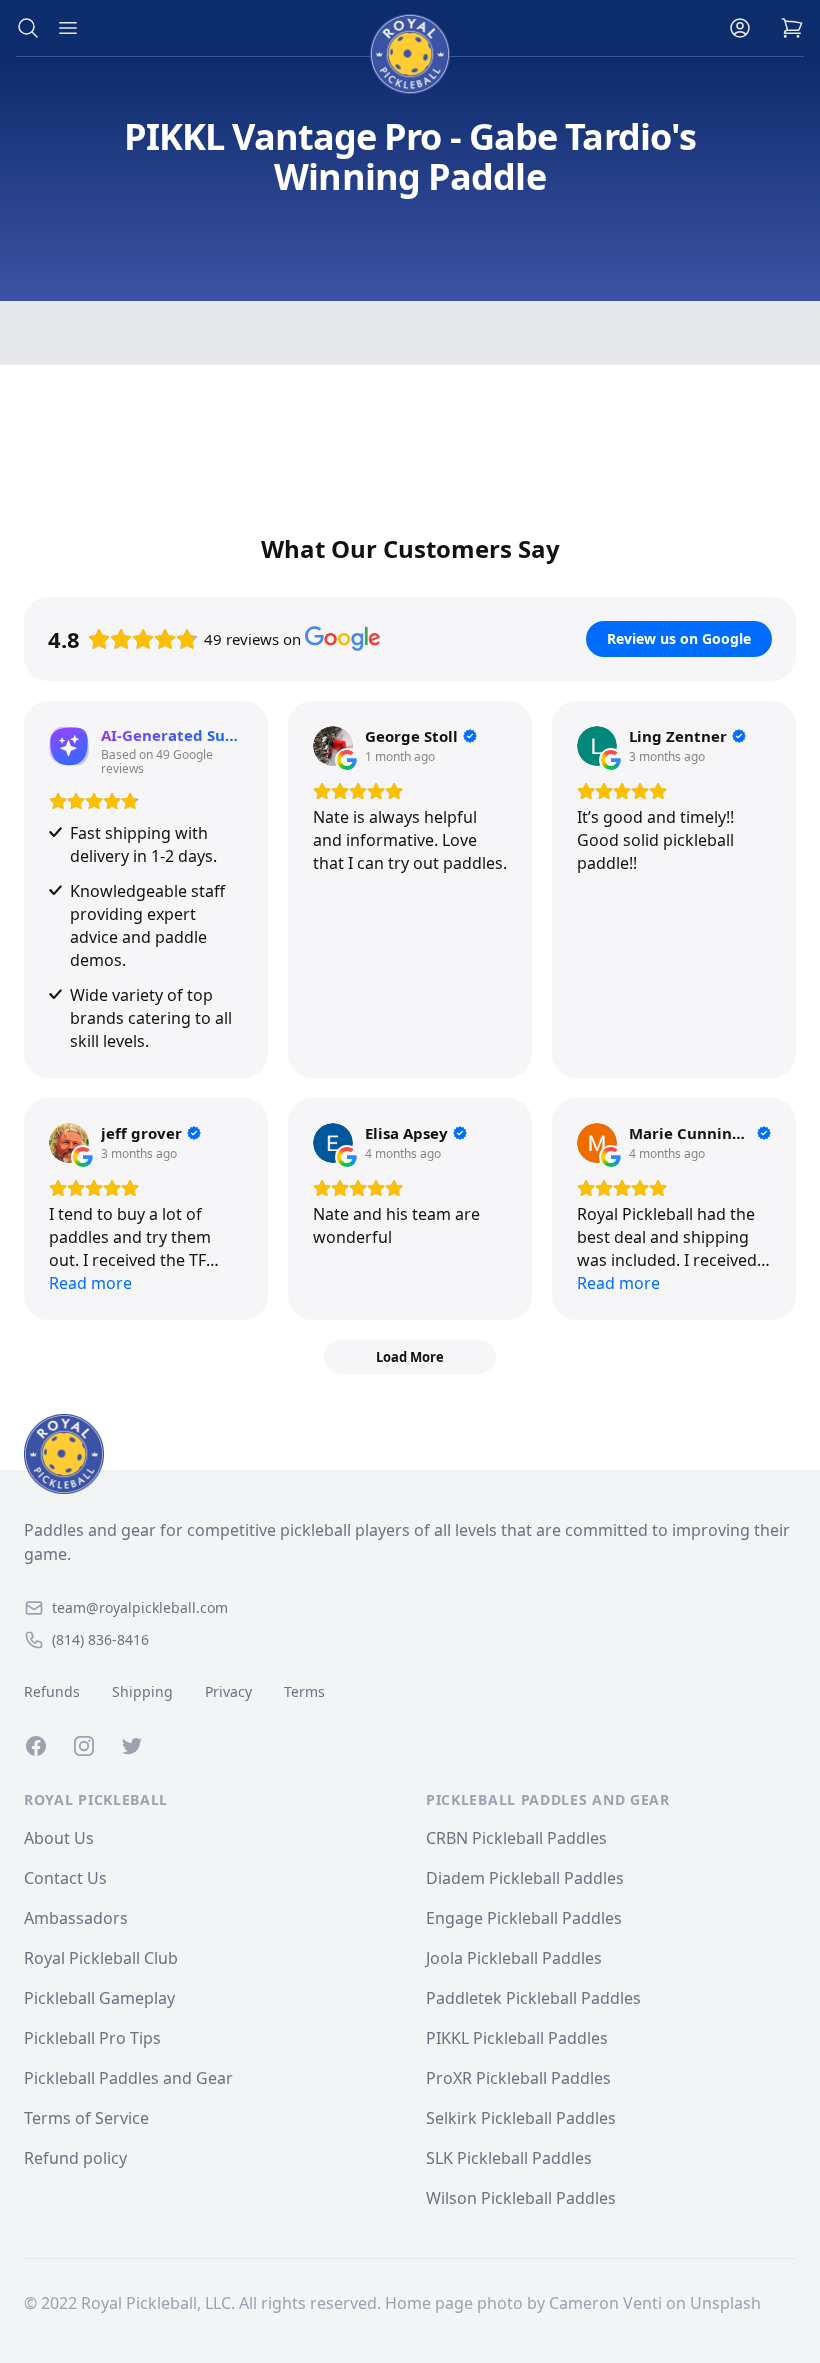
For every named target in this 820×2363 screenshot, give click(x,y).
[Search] (28, 28)
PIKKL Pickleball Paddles (517, 2038)
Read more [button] (90, 1283)
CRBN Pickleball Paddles (516, 1838)
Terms (304, 1691)
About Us (59, 1838)
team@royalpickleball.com (140, 1607)
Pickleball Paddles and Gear (128, 2078)
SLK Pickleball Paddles (509, 2158)
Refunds (52, 1691)
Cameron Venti (605, 2303)
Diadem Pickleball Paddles (525, 1878)
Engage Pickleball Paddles (524, 1918)
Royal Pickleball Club (101, 1958)
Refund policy (75, 2158)
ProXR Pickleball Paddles (518, 2078)
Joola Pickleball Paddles (514, 1958)
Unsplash (725, 2303)
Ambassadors (76, 1918)
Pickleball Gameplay (99, 1998)
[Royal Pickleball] (410, 1454)
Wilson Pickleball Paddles (521, 2198)
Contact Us (65, 1878)
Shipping (142, 1691)
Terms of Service (86, 2118)
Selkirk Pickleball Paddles (521, 2118)
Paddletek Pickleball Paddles (533, 1998)
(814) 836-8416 (100, 1639)
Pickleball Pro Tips (92, 2038)
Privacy (228, 1691)
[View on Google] (333, 746)
